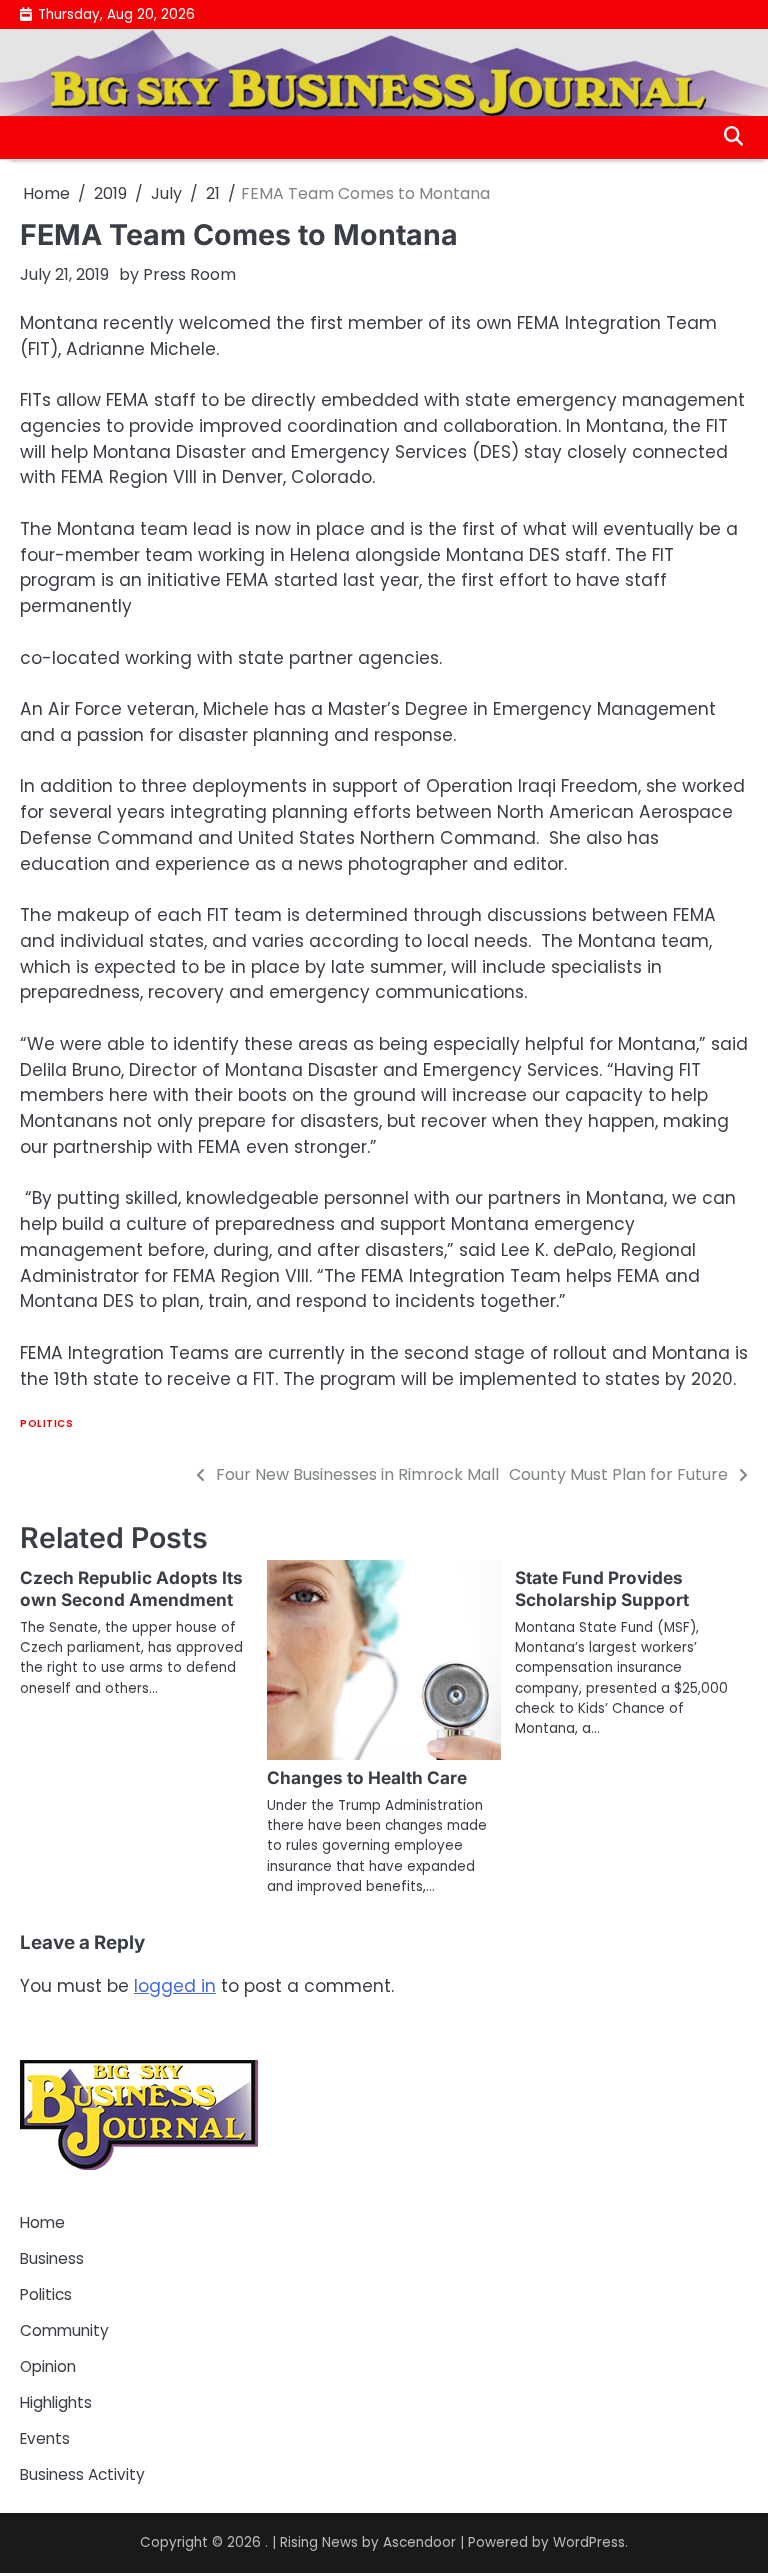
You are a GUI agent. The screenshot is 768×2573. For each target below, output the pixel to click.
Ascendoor (419, 2542)
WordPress (589, 2542)
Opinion (48, 2366)
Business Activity (82, 2474)
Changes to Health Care (367, 1777)
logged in (175, 1986)
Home (42, 2222)
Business (52, 2258)
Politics (46, 1423)
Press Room (189, 274)
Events (45, 2438)
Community (64, 2330)
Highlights (56, 2402)
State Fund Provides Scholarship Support (602, 1588)
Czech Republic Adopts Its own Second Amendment (131, 1588)
